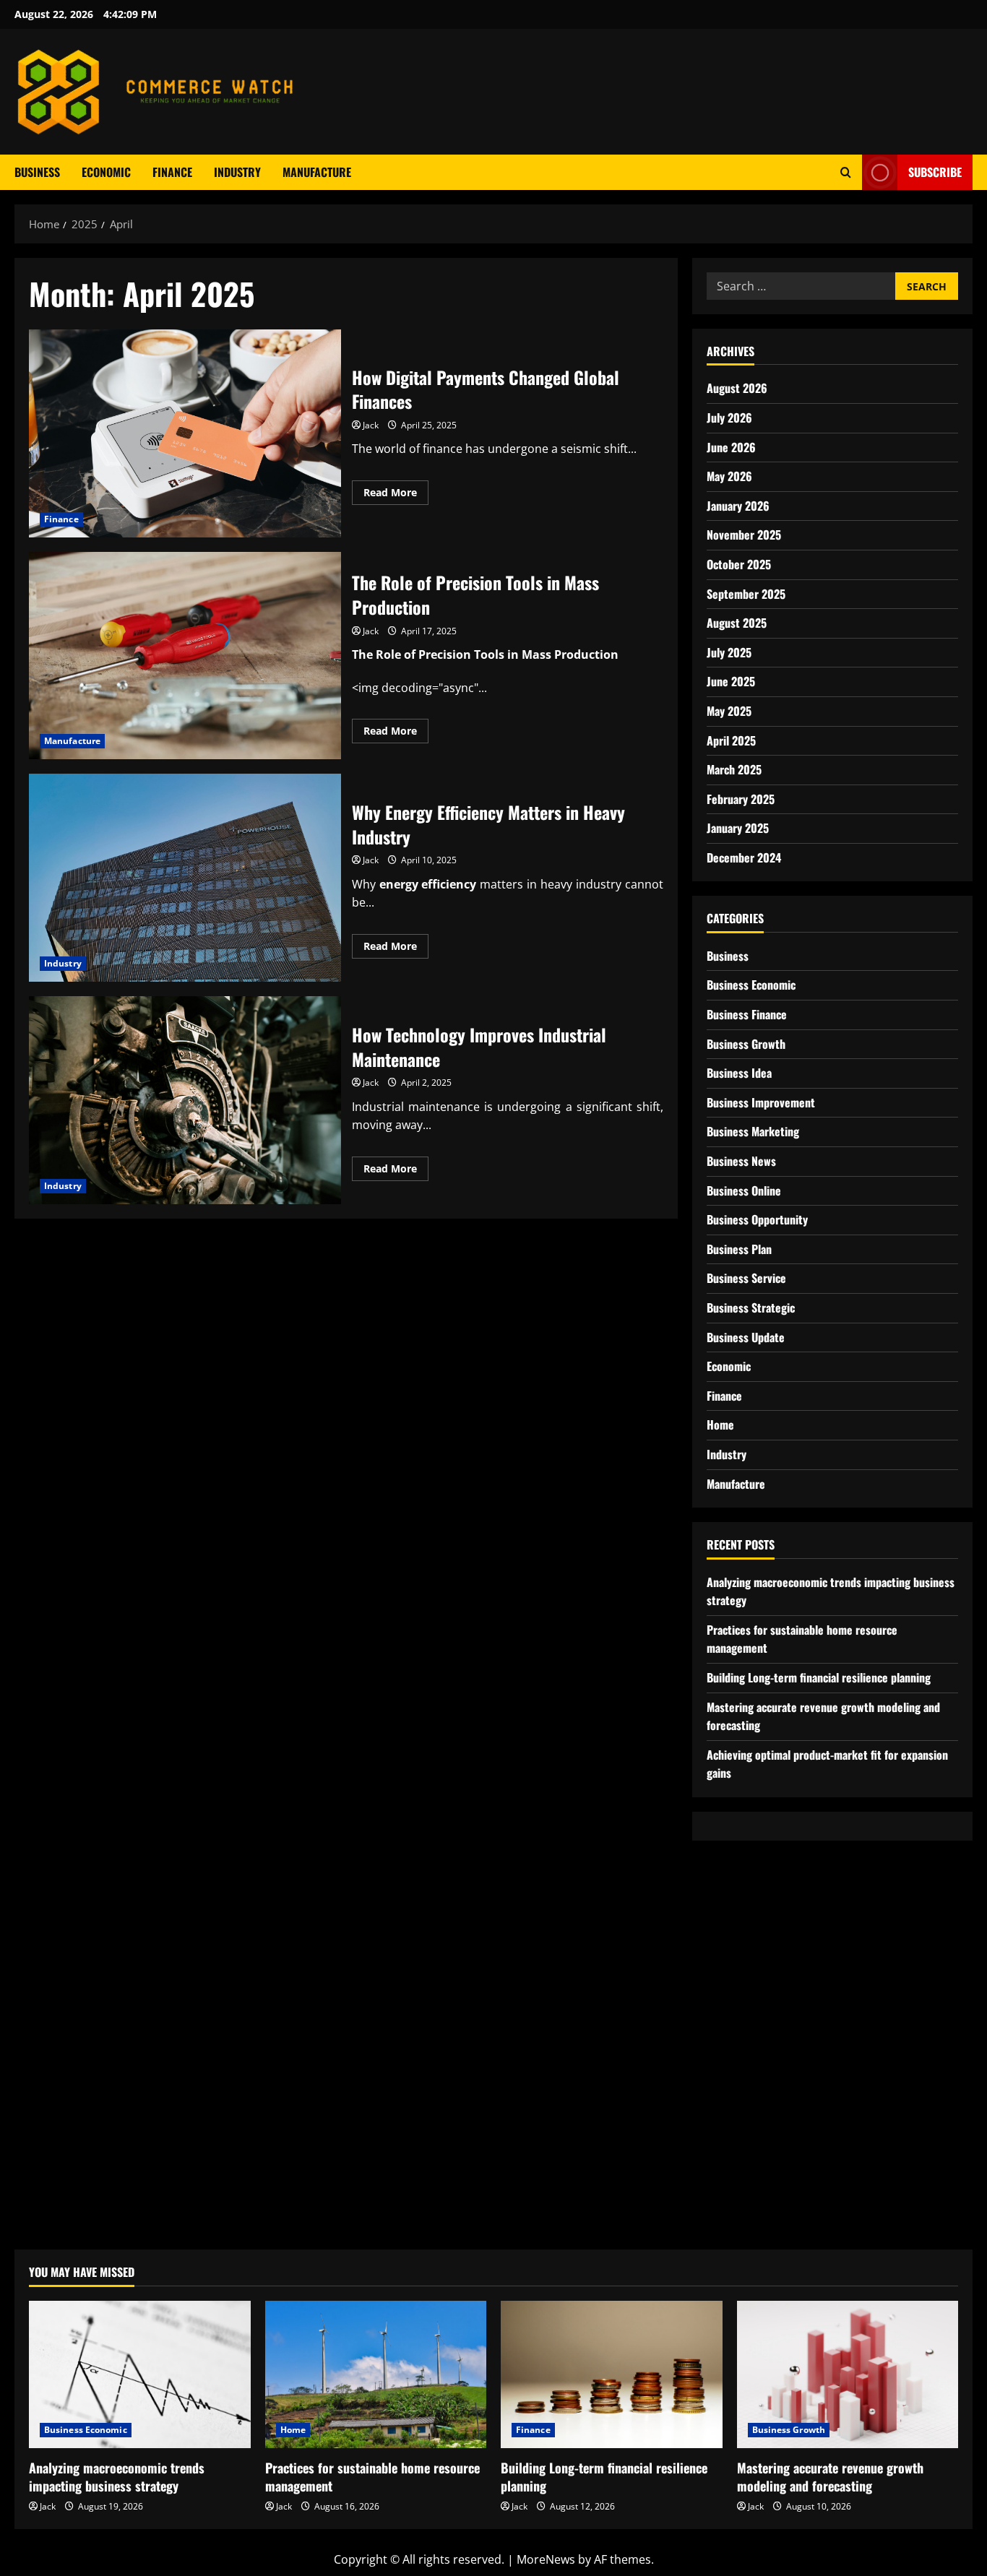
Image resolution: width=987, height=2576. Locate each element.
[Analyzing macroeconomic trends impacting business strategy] (140, 2374)
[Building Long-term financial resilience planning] (612, 2374)
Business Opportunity (757, 1219)
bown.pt (729, 2044)
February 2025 (741, 799)
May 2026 (729, 476)
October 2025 (739, 564)
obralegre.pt (741, 2174)
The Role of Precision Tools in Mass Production (185, 656)
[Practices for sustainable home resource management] (376, 2374)
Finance (172, 172)
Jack (371, 425)
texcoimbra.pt (745, 2211)
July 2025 (729, 652)
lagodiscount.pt (749, 1989)
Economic (106, 172)
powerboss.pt (744, 1878)
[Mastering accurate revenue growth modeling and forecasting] (848, 2374)
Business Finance (747, 1014)
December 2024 (744, 857)
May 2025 (729, 711)
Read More (396, 495)
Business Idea (739, 1073)
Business (37, 172)
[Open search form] (846, 172)
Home (720, 1425)
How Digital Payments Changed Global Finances (185, 433)
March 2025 (734, 769)
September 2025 (746, 594)
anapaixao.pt (742, 1934)
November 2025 (744, 535)
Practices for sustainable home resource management (372, 2477)
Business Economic (751, 985)
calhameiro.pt (745, 2119)
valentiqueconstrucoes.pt (776, 2192)
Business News (741, 1161)
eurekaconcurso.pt (758, 2026)
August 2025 (737, 623)
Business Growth (746, 1044)
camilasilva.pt (744, 1915)
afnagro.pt (735, 1896)
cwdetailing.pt (745, 2156)
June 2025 (731, 681)
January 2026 (738, 506)
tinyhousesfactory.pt (763, 2081)
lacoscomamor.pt (755, 2007)
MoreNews (546, 2559)
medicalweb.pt (746, 1971)
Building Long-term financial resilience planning (819, 1677)
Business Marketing (753, 1131)
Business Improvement (761, 1102)
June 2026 (731, 447)
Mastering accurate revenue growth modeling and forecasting (830, 2477)
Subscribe (935, 172)
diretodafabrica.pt (756, 2063)
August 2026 (737, 388)
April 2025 (731, 740)
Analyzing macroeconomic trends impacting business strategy (117, 2477)
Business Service (746, 1278)
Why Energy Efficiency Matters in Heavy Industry (185, 878)
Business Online (744, 1190)
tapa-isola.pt (741, 2100)
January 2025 (738, 828)
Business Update (746, 1337)
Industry (237, 172)
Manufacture (317, 172)
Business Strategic (751, 1308)
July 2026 (729, 418)
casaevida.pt (741, 2137)
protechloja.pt (745, 1952)
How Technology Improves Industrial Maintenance (185, 1100)
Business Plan (739, 1249)
